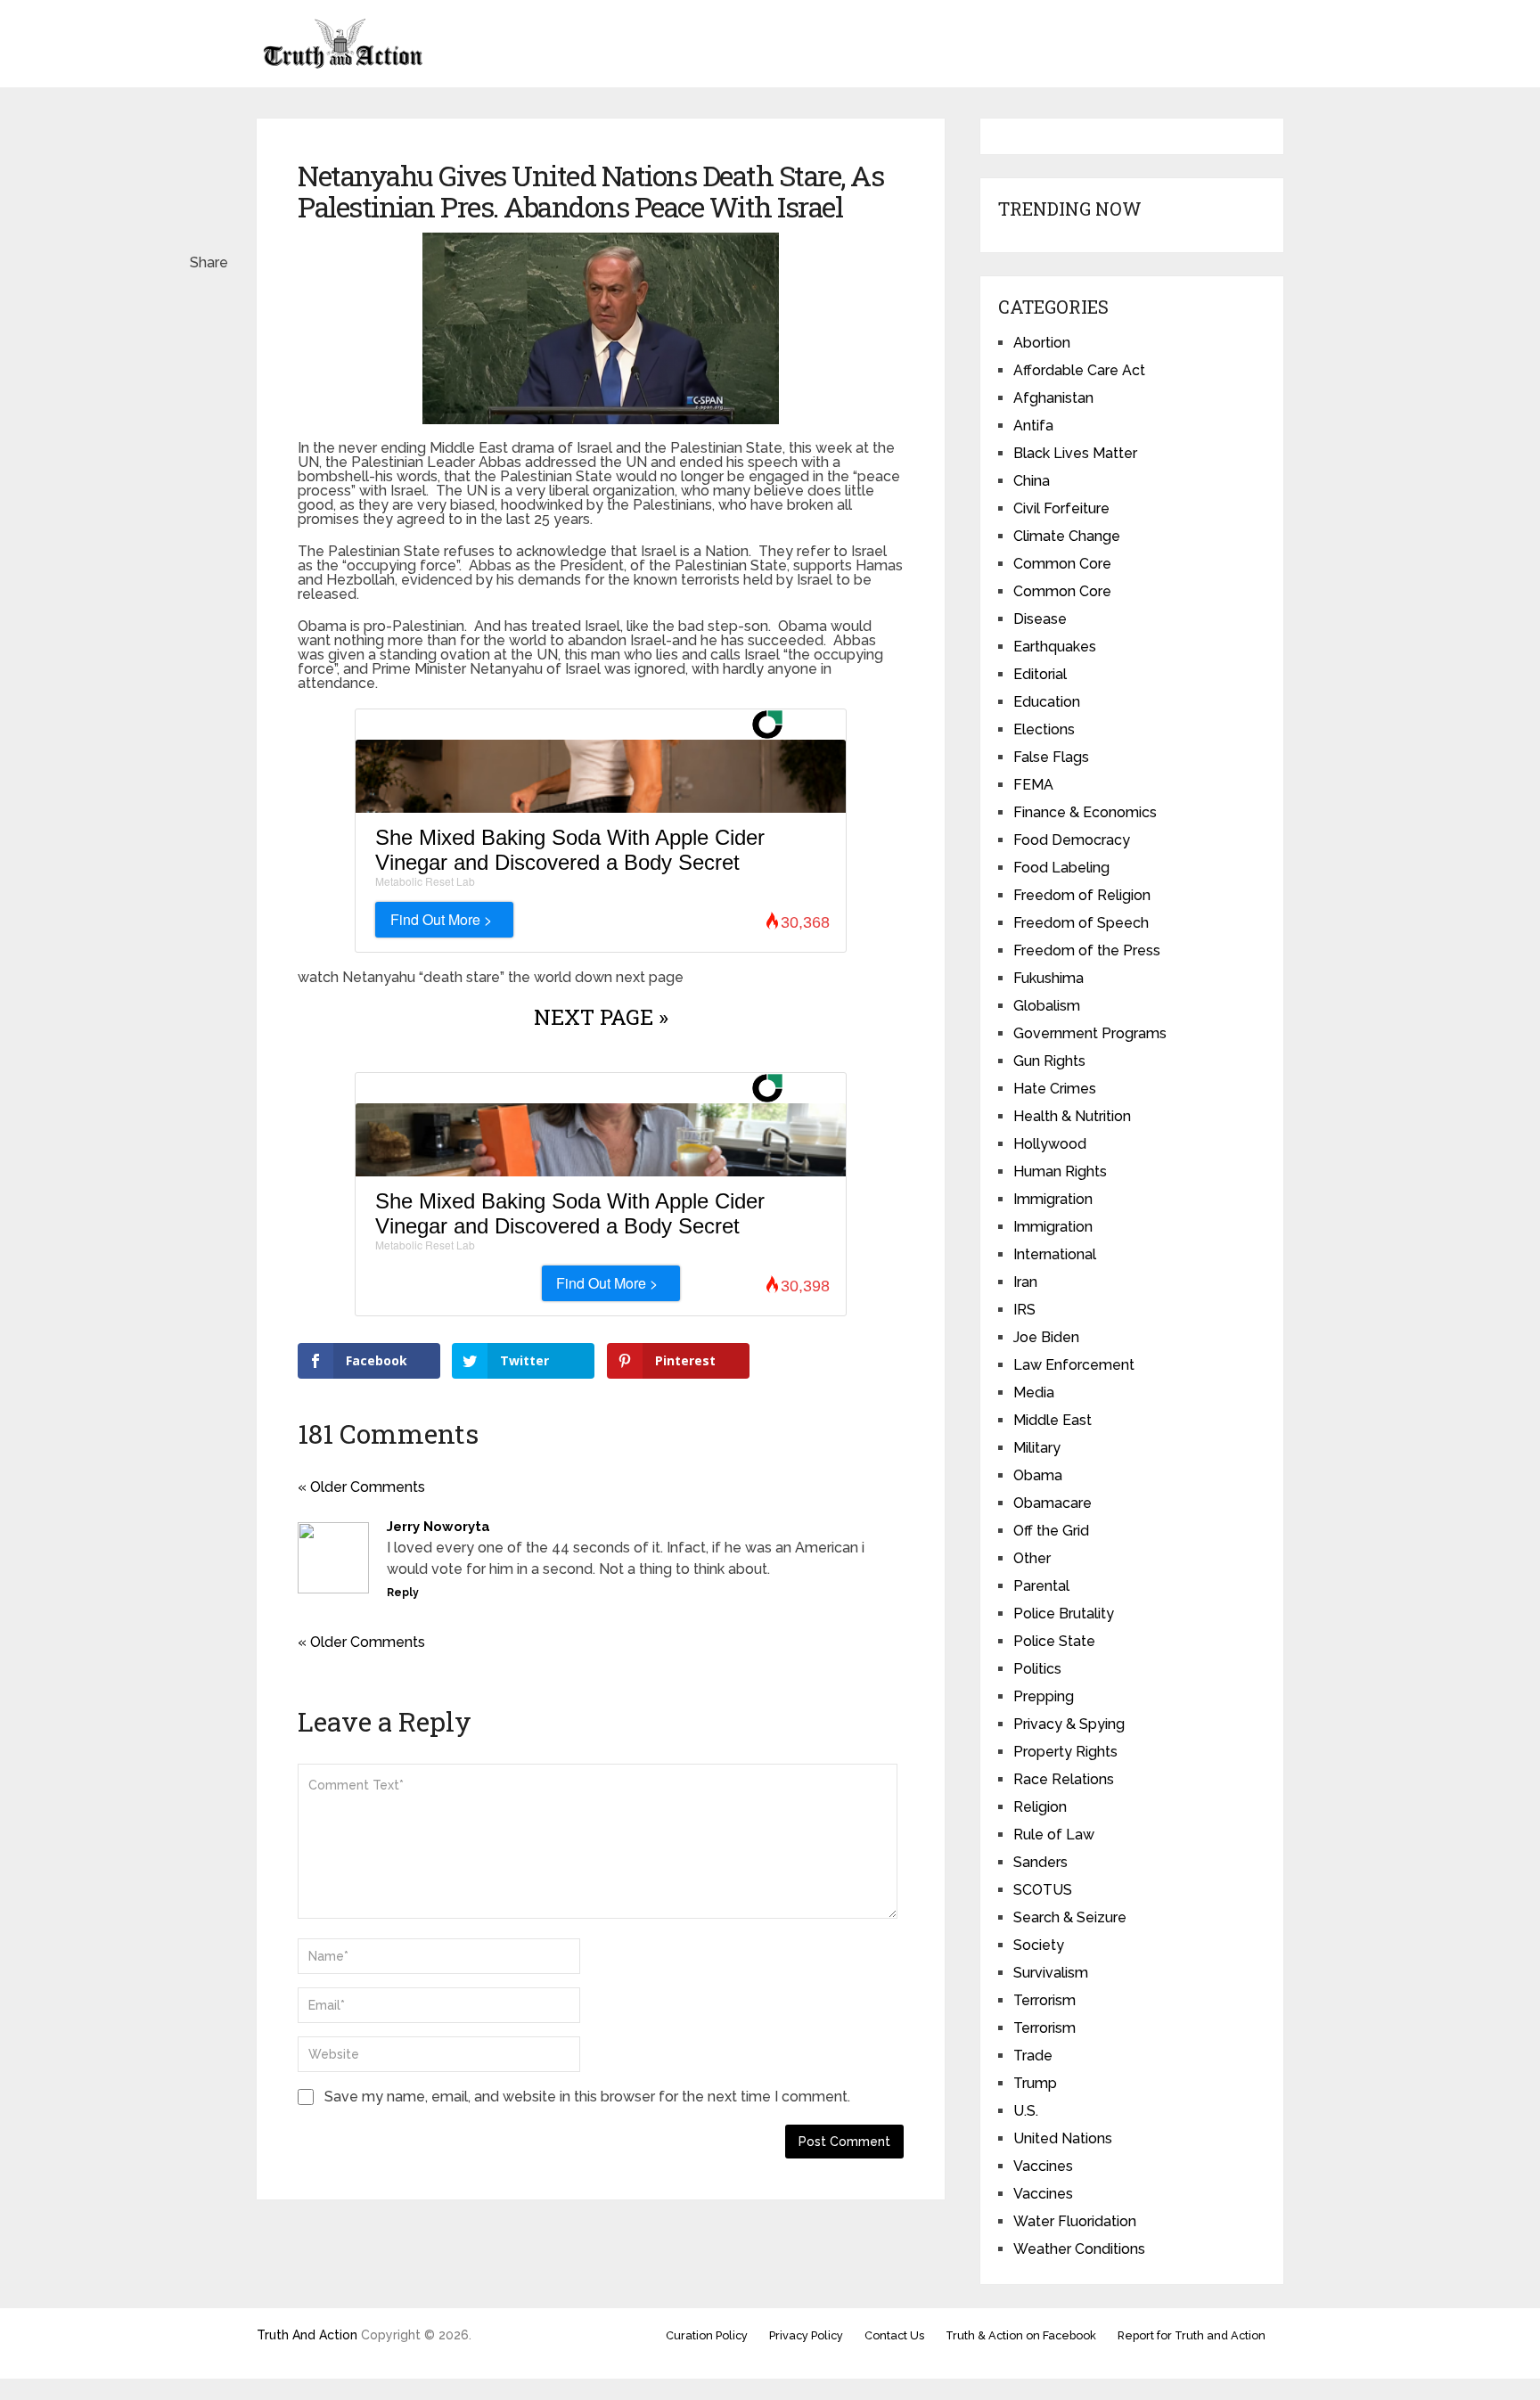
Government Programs (1090, 1033)
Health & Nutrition (1072, 1116)
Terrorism (1044, 2000)
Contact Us (894, 2335)
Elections (1044, 729)
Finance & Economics (1085, 812)
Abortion (1042, 343)
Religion (1040, 1807)
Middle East (1053, 1420)
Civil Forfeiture (1061, 508)
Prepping (1044, 1696)
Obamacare (1053, 1503)
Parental (1041, 1586)
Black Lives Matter (1075, 453)
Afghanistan (1053, 398)
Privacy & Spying (1069, 1724)
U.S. (1026, 2111)
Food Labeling (1061, 868)
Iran (1025, 1282)
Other (1032, 1558)
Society (1039, 1945)
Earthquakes (1055, 647)
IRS (1024, 1310)
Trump (1035, 2083)
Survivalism (1051, 1973)
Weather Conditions (1079, 2249)
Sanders (1040, 1862)
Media (1034, 1392)
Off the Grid (1051, 1531)
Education (1047, 702)
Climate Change (1067, 536)
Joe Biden (1046, 1337)
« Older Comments (361, 1487)
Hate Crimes (1055, 1089)
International (1055, 1254)
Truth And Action (307, 2335)
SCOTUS (1043, 1890)
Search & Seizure (1070, 1917)
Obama (1038, 1475)
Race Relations (1064, 1779)
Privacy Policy (806, 2335)
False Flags (1051, 757)
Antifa (1033, 426)
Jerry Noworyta (438, 1527)
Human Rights (1060, 1171)
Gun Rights (1049, 1061)
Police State (1054, 1641)
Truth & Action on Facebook (1021, 2335)
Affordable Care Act (1079, 370)
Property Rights (1065, 1752)
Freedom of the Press (1087, 950)
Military (1037, 1448)
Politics (1037, 1669)
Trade (1033, 2056)
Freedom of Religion (1082, 895)
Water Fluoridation (1075, 2221)
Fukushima (1049, 978)
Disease (1040, 619)
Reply (403, 1593)
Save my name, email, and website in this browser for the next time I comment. (587, 2097)
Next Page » (601, 1017)
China (1032, 481)
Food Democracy (1072, 840)
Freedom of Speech (1081, 923)
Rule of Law (1054, 1835)
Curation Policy (707, 2335)
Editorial (1040, 674)
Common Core (1062, 564)
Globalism (1047, 1006)
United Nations (1063, 2138)
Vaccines (1043, 2166)
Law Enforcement (1074, 1365)
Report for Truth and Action (1192, 2335)
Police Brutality (1064, 1614)
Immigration (1053, 1199)
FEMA (1033, 785)
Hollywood (1050, 1144)
